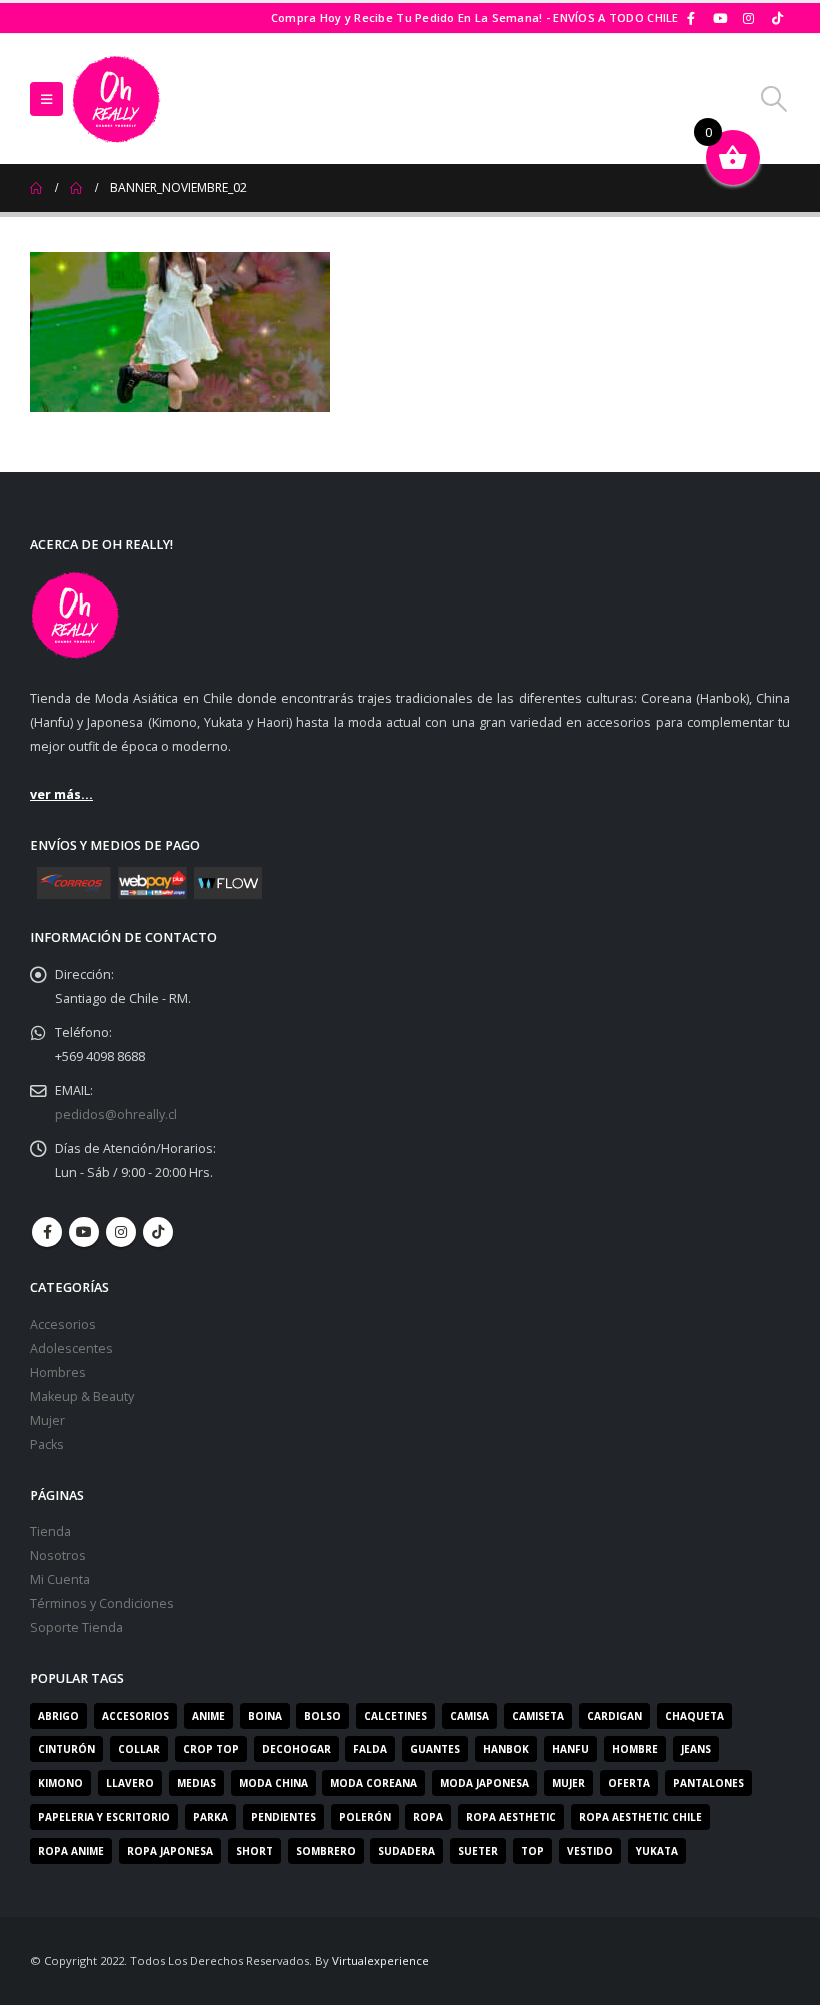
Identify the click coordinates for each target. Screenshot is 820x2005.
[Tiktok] (777, 18)
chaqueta (694, 1716)
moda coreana (373, 1783)
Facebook (47, 1232)
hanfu (570, 1749)
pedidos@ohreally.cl (116, 1114)
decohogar (296, 1749)
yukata (657, 1851)
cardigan (614, 1716)
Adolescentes (71, 1348)
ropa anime (71, 1851)
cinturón (66, 1749)
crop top (211, 1749)
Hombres (58, 1372)
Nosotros (58, 1555)
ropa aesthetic (511, 1817)
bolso (322, 1716)
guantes (435, 1749)
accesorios (135, 1716)
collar (139, 1749)
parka (210, 1817)
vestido (590, 1851)
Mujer (47, 1420)
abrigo (58, 1716)
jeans (696, 1749)
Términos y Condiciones (102, 1603)
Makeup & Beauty (82, 1396)
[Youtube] (720, 18)
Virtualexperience (380, 1960)
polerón (365, 1817)
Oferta (629, 1783)
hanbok (506, 1749)
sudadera (406, 1851)
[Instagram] (749, 18)
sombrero (326, 1851)
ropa (428, 1817)
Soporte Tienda (76, 1627)
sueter (478, 1851)
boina (265, 1716)
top (532, 1851)
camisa (469, 1716)
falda (370, 1749)
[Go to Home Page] (36, 188)
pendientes (283, 1817)
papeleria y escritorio (104, 1817)
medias (196, 1783)
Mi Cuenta (60, 1579)
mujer (568, 1783)
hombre (635, 1749)
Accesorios (63, 1324)
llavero (130, 1783)
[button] (46, 99)
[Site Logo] (116, 99)
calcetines (395, 1716)
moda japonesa (484, 1783)
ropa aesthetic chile (640, 1817)
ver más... (61, 794)
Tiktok (158, 1232)
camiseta (538, 1716)
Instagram (121, 1232)
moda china (273, 1783)
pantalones (708, 1783)
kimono (60, 1783)
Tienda (50, 1531)
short (254, 1851)
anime (208, 1716)
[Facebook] (692, 18)
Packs (47, 1444)
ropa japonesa (170, 1851)
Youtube (84, 1232)
